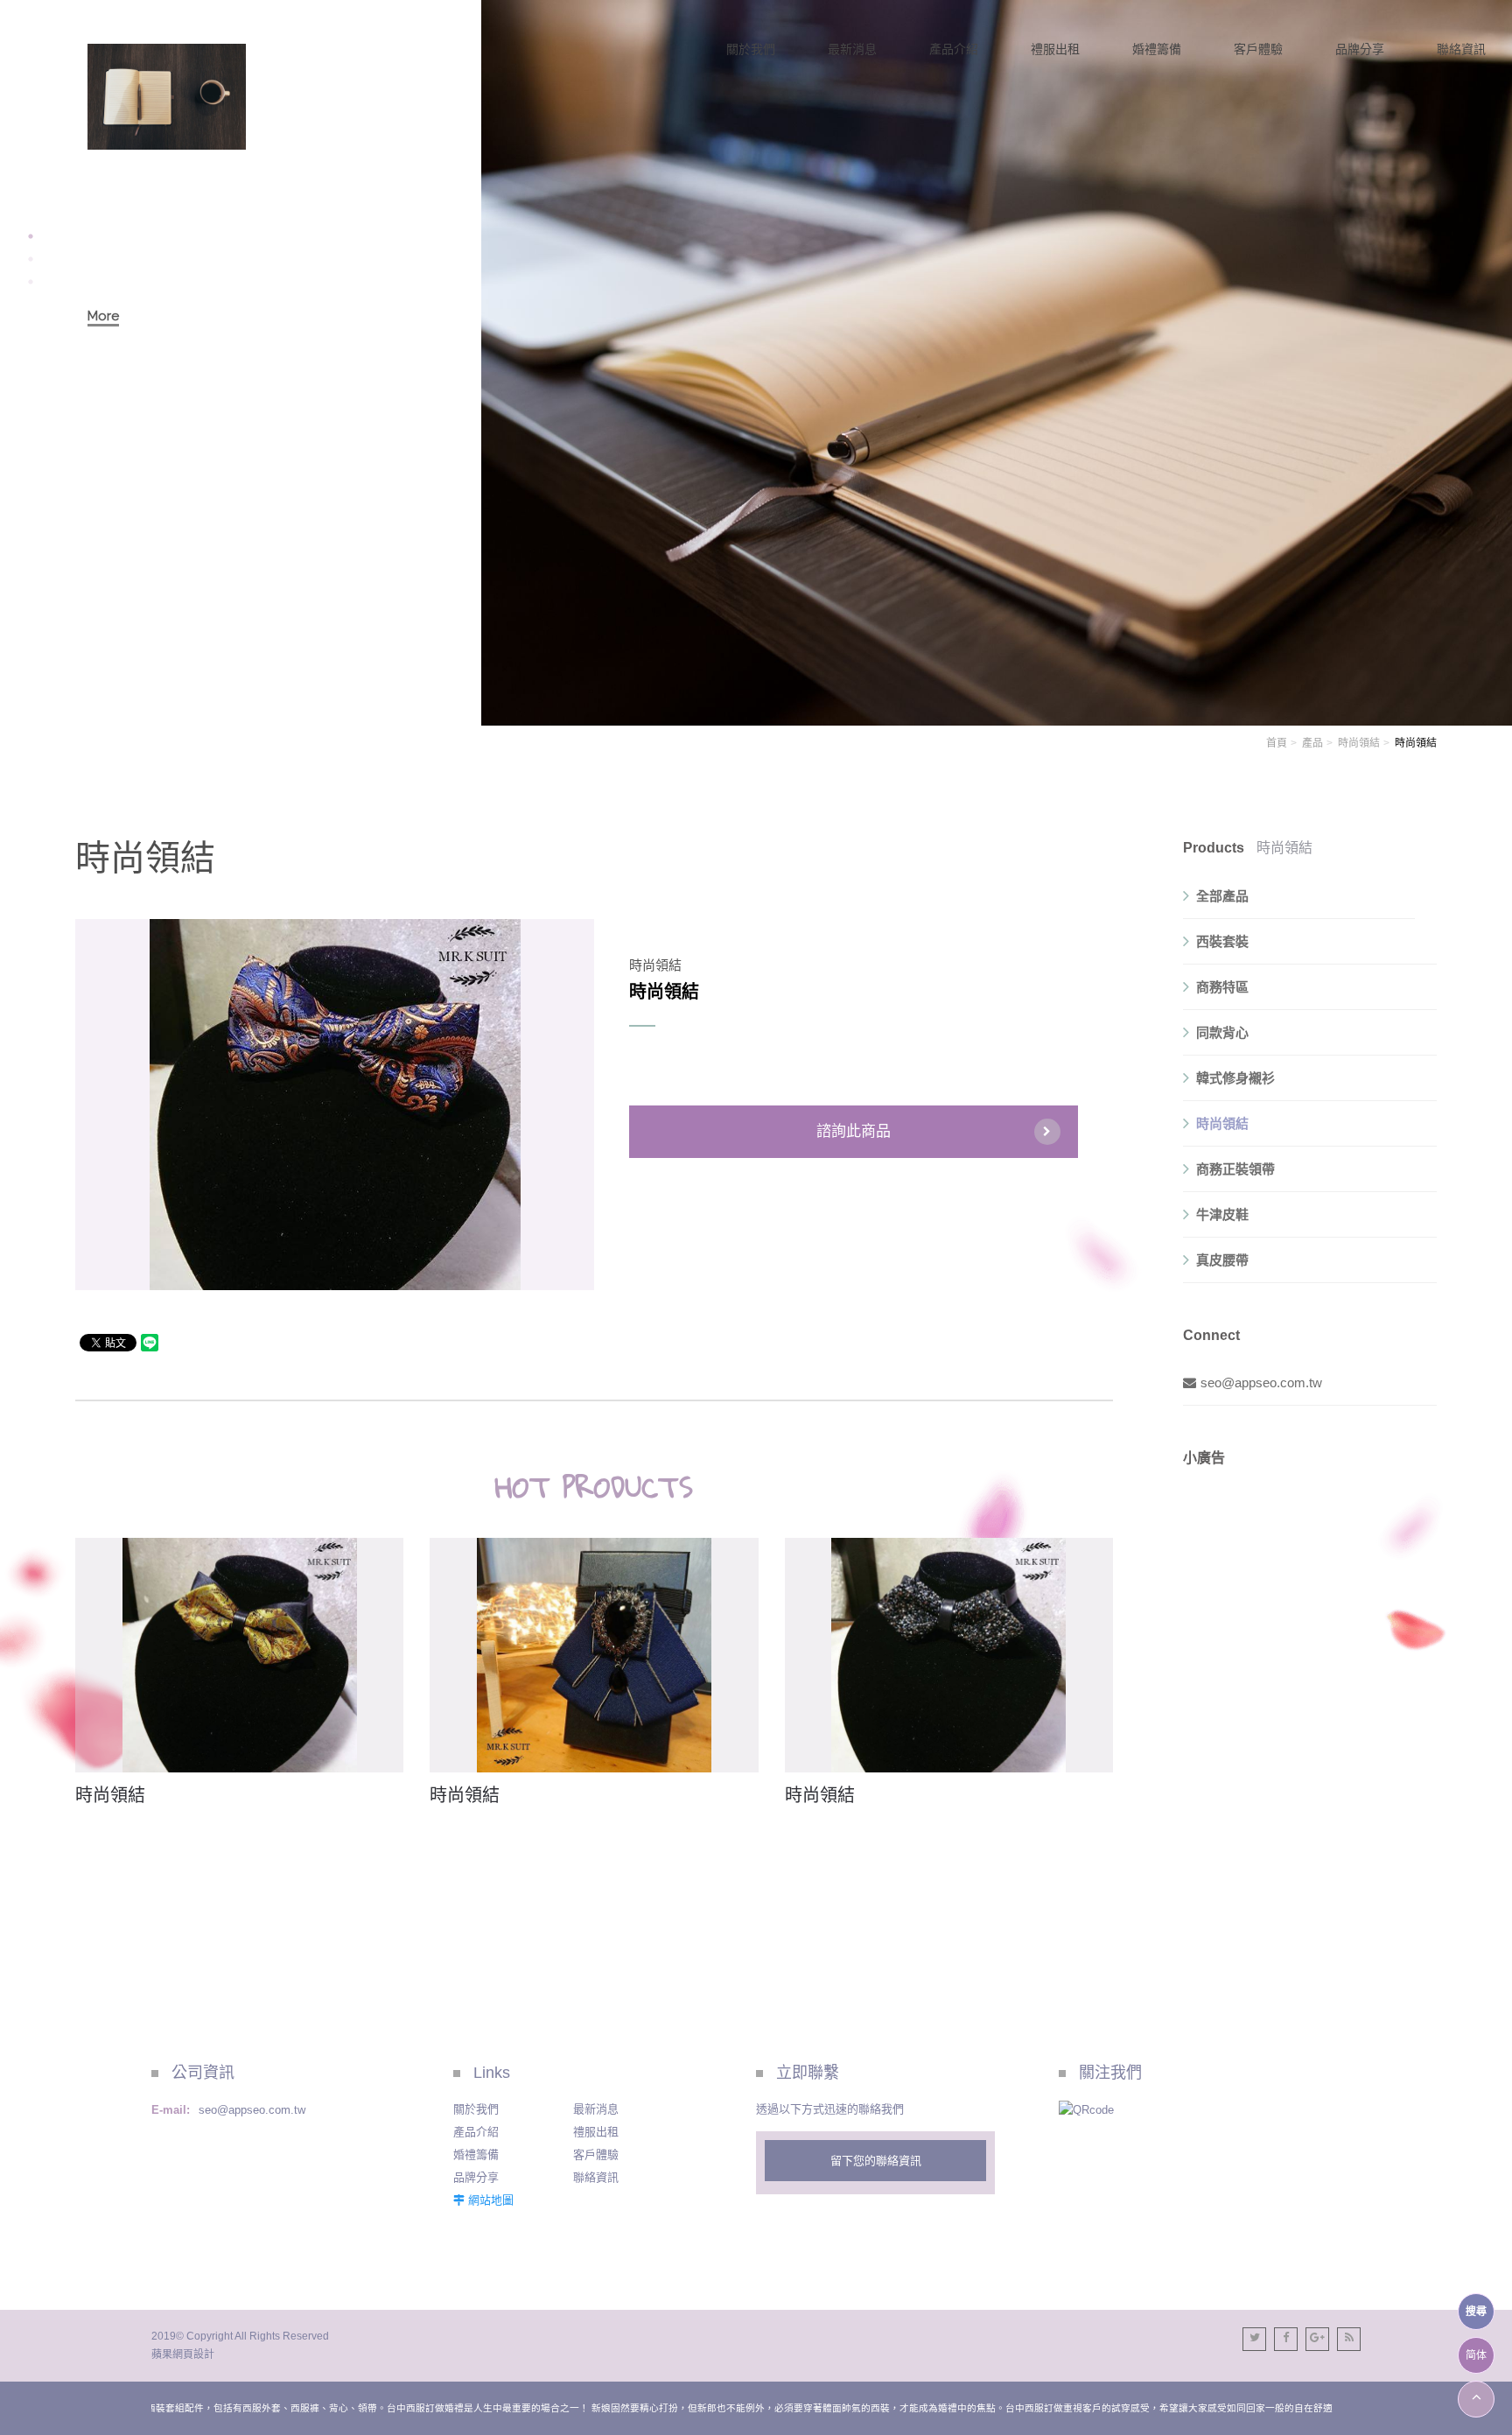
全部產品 (1222, 896)
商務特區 (1222, 987)
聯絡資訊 (596, 2177)
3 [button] (31, 282)
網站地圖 (491, 2200)
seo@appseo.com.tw (1261, 1382)
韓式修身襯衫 (1235, 1078)
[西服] (167, 97)
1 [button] (31, 236)
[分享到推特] (1254, 2339)
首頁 (1277, 743)
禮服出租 (596, 2132)
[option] (756, 363)
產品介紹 (476, 2132)
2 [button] (31, 259)
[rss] (1349, 2339)
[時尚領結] (239, 1655)
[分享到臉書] (1286, 2339)
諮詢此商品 (854, 1131)
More (103, 316)
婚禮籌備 (476, 2154)
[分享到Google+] (1317, 2339)
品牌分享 (476, 2177)
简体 (1476, 2355)
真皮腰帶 (1222, 1260)
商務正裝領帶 (1235, 1169)
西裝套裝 (1222, 941)
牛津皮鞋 (1222, 1214)
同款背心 (1222, 1032)
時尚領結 (1359, 743)
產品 (1312, 743)
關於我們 (476, 2109)
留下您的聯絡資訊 (876, 2161)
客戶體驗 (596, 2154)
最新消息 (596, 2109)
